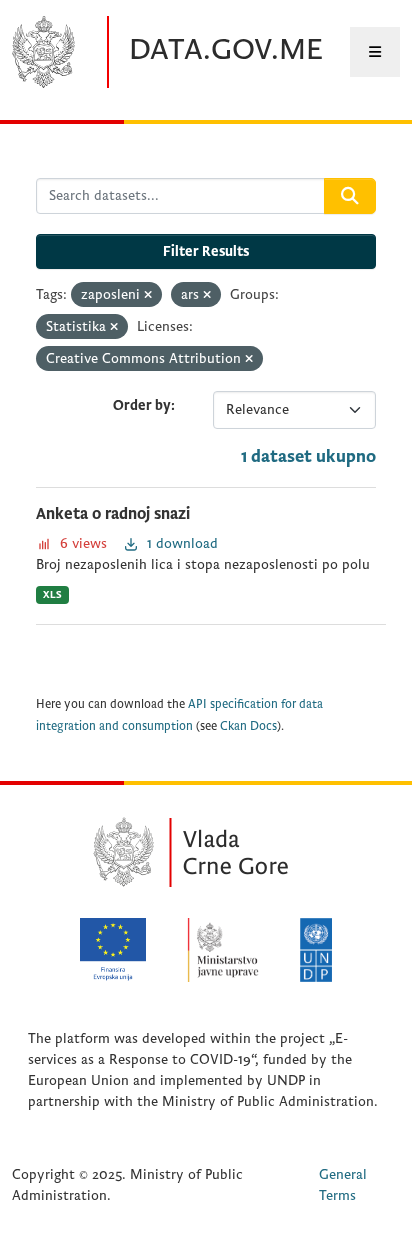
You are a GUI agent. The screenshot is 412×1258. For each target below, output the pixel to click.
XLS (52, 594)
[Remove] (148, 295)
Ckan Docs (248, 726)
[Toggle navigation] (375, 52)
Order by (142, 405)
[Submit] (350, 196)
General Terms (343, 1185)
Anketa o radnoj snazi (113, 514)
